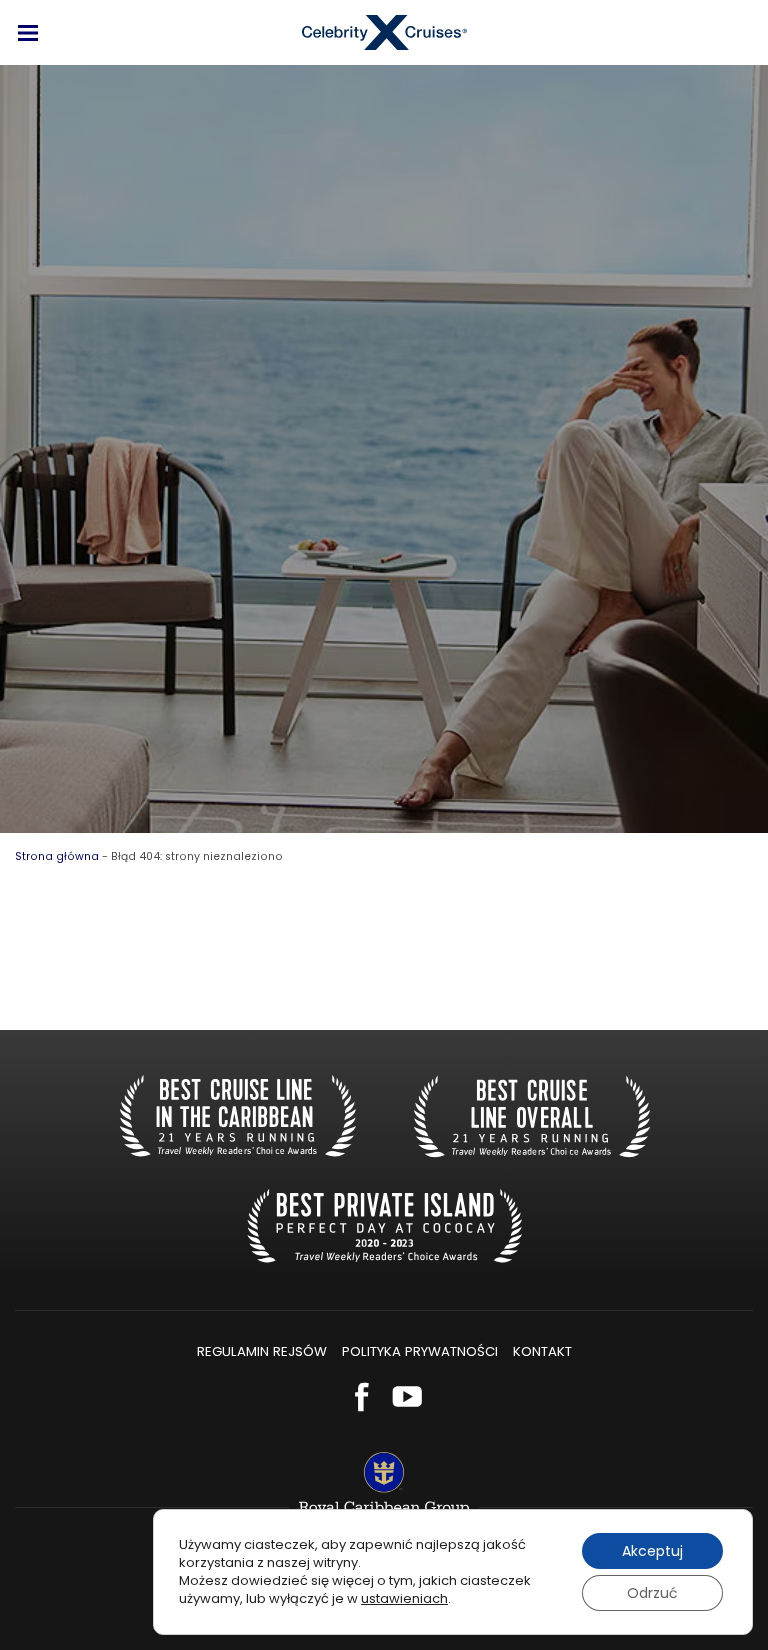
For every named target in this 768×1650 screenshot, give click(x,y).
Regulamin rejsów (262, 1351)
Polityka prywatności (420, 1351)
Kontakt (542, 1351)
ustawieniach (404, 1599)
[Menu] (28, 33)
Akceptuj (652, 1551)
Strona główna (57, 856)
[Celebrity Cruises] (384, 32)
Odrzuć (652, 1593)
